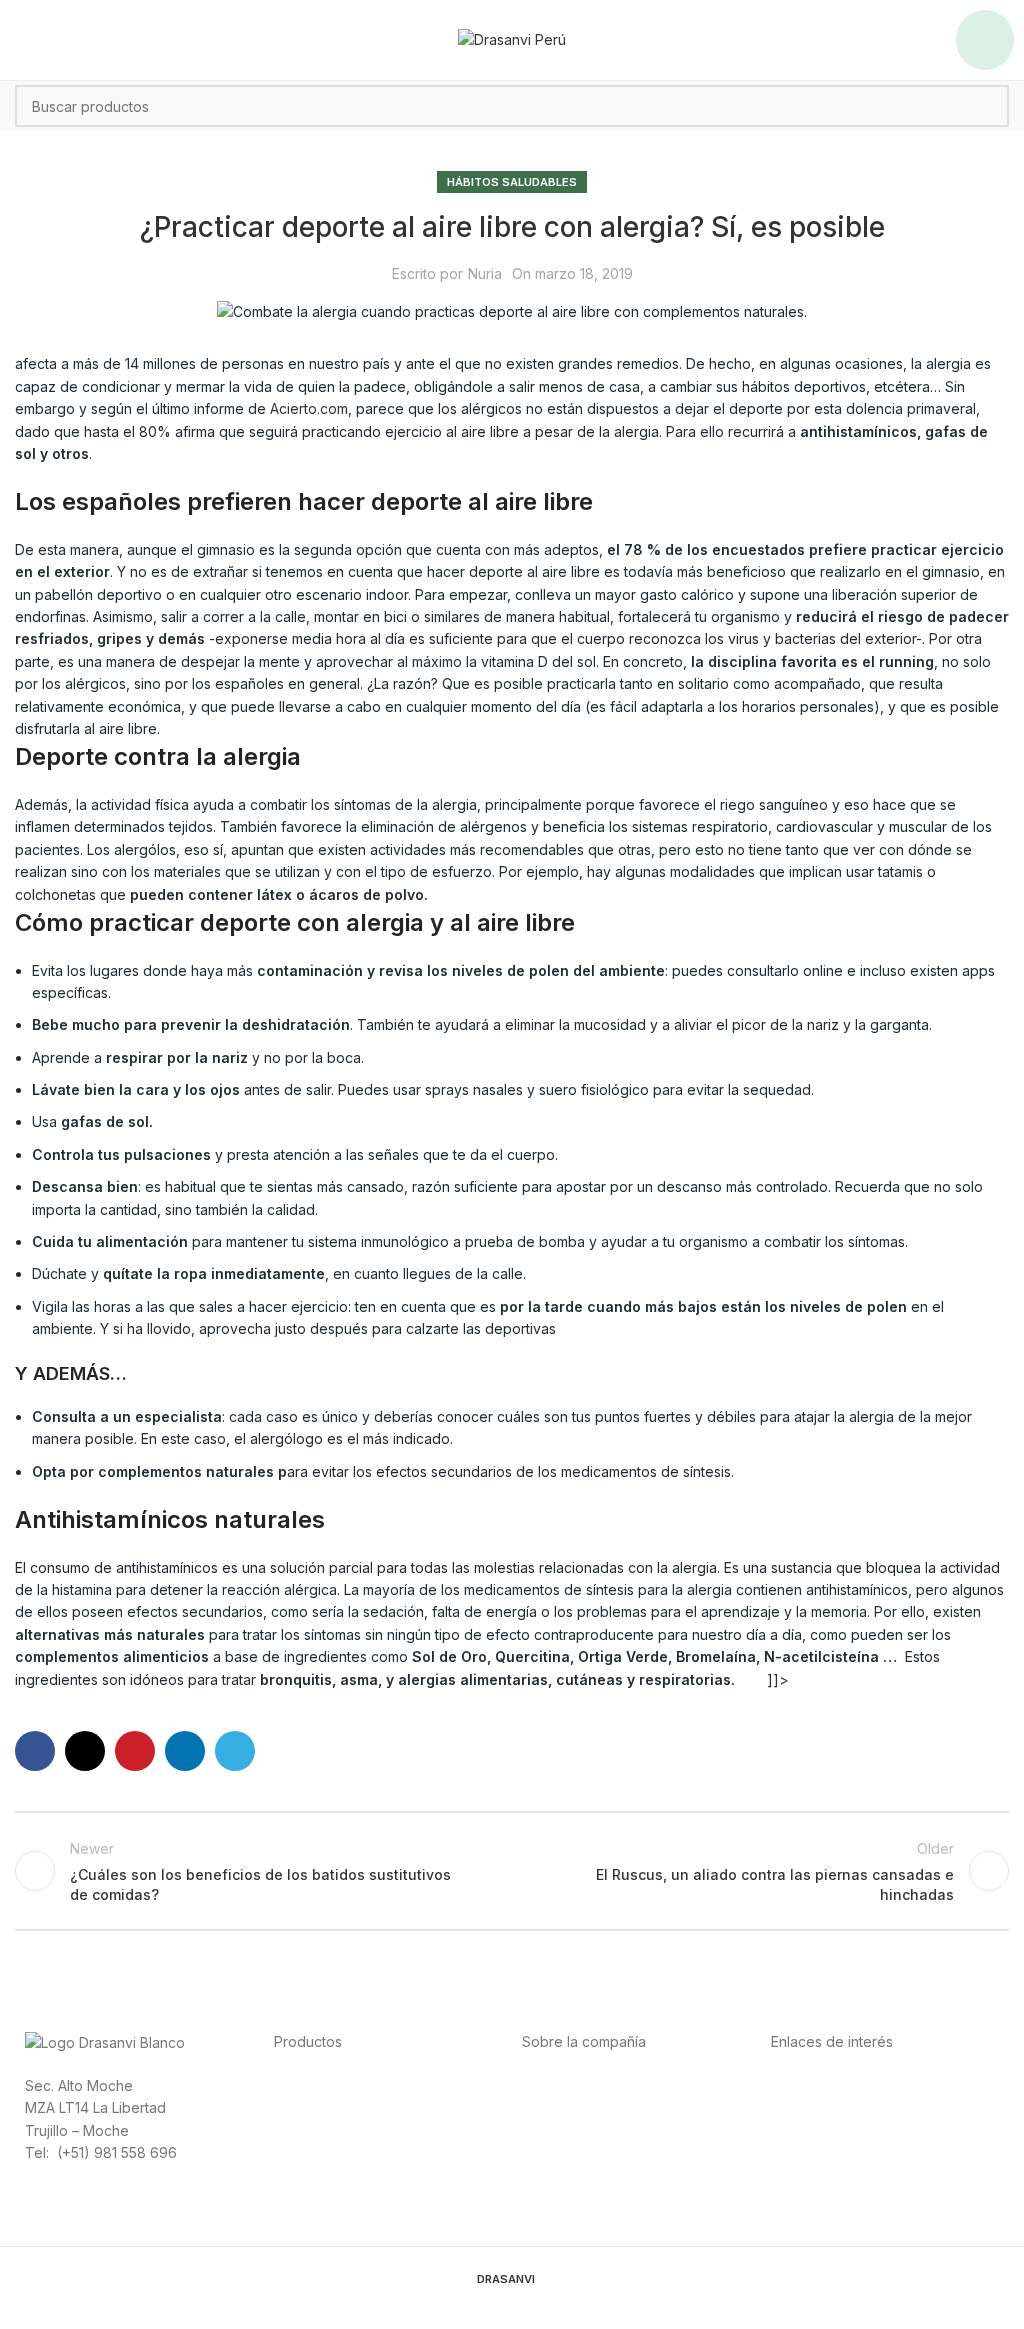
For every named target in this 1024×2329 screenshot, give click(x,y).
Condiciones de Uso (838, 2106)
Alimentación (315, 2084)
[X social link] (85, 1751)
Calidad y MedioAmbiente (856, 2173)
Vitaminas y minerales (344, 2151)
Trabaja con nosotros (592, 2151)
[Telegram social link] (235, 1751)
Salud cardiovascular (343, 2129)
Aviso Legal (808, 2129)
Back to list (512, 1871)
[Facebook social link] (35, 1751)
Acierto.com (309, 408)
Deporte (301, 2106)
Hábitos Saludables (512, 182)
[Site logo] (512, 38)
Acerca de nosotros (587, 2084)
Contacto (552, 2173)
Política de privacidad (842, 2084)
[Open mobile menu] (985, 40)
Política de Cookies (835, 2151)
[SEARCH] (988, 106)
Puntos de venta (576, 2129)
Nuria (485, 273)
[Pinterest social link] (135, 1751)
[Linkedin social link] (185, 1751)
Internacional (564, 2106)
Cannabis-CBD (322, 2173)
